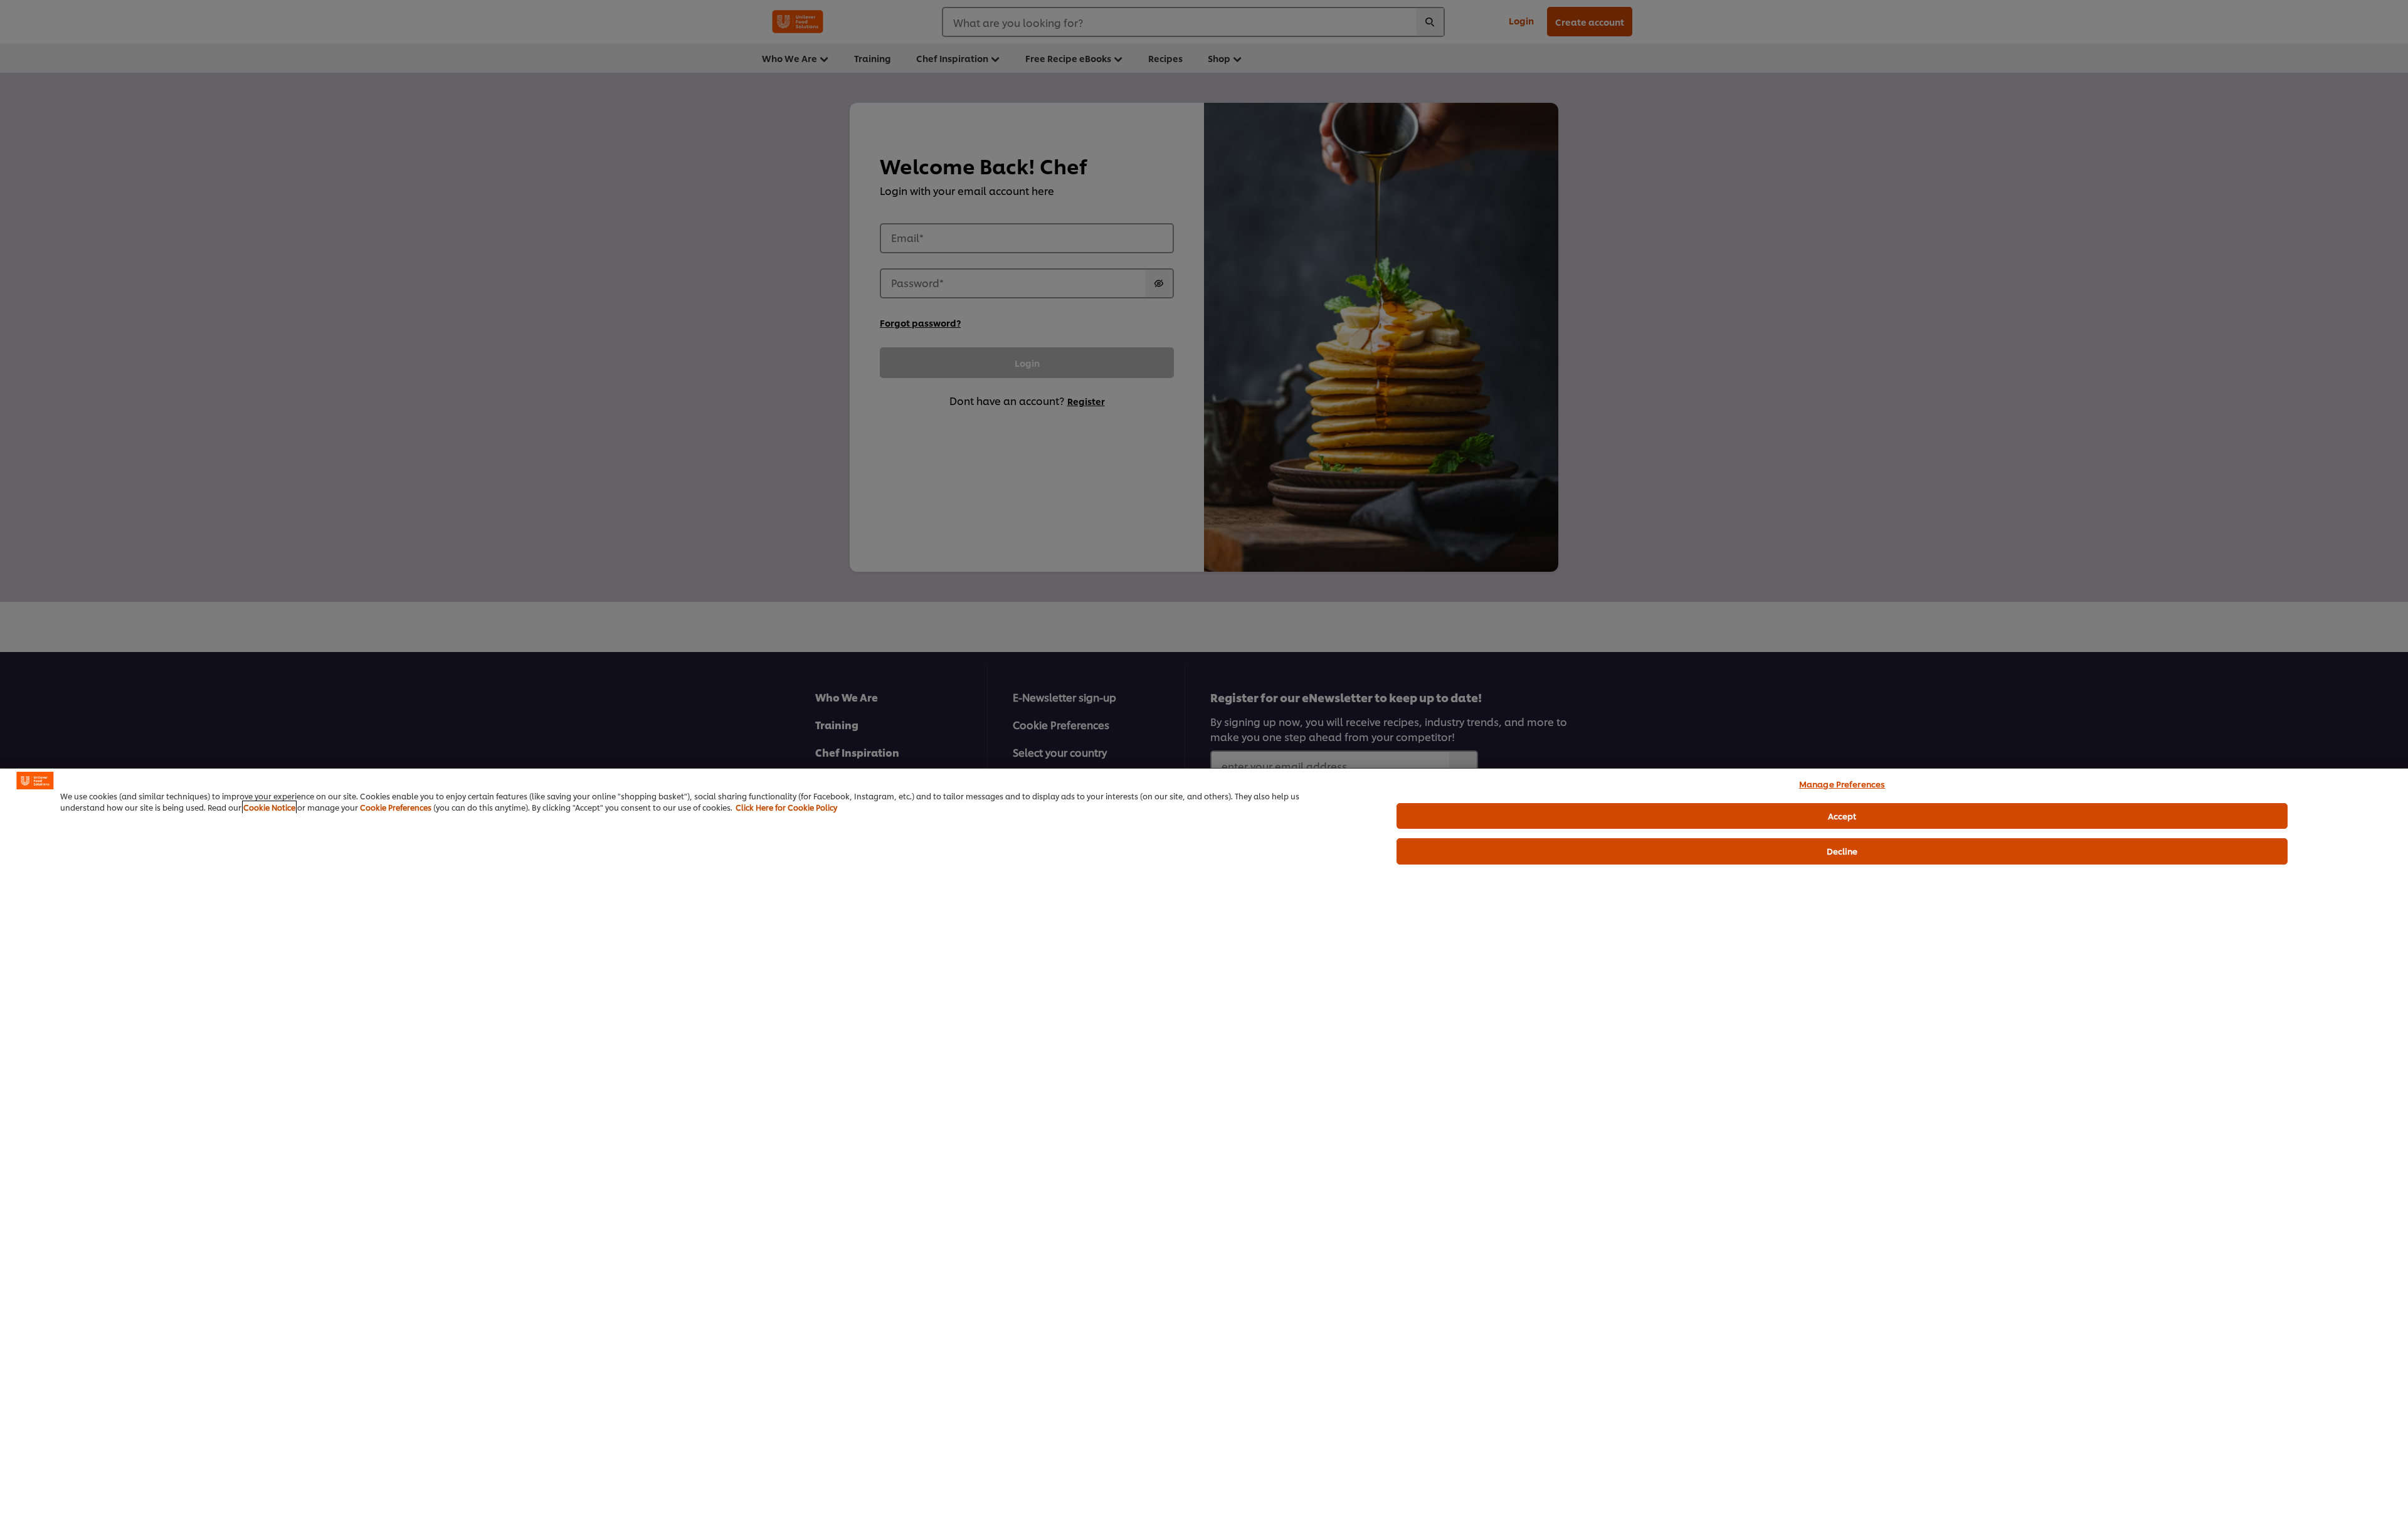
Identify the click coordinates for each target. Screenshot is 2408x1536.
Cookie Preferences (396, 807)
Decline (1842, 851)
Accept (1842, 816)
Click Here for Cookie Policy (786, 807)
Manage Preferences (1842, 784)
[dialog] (1204, 1152)
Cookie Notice (269, 807)
